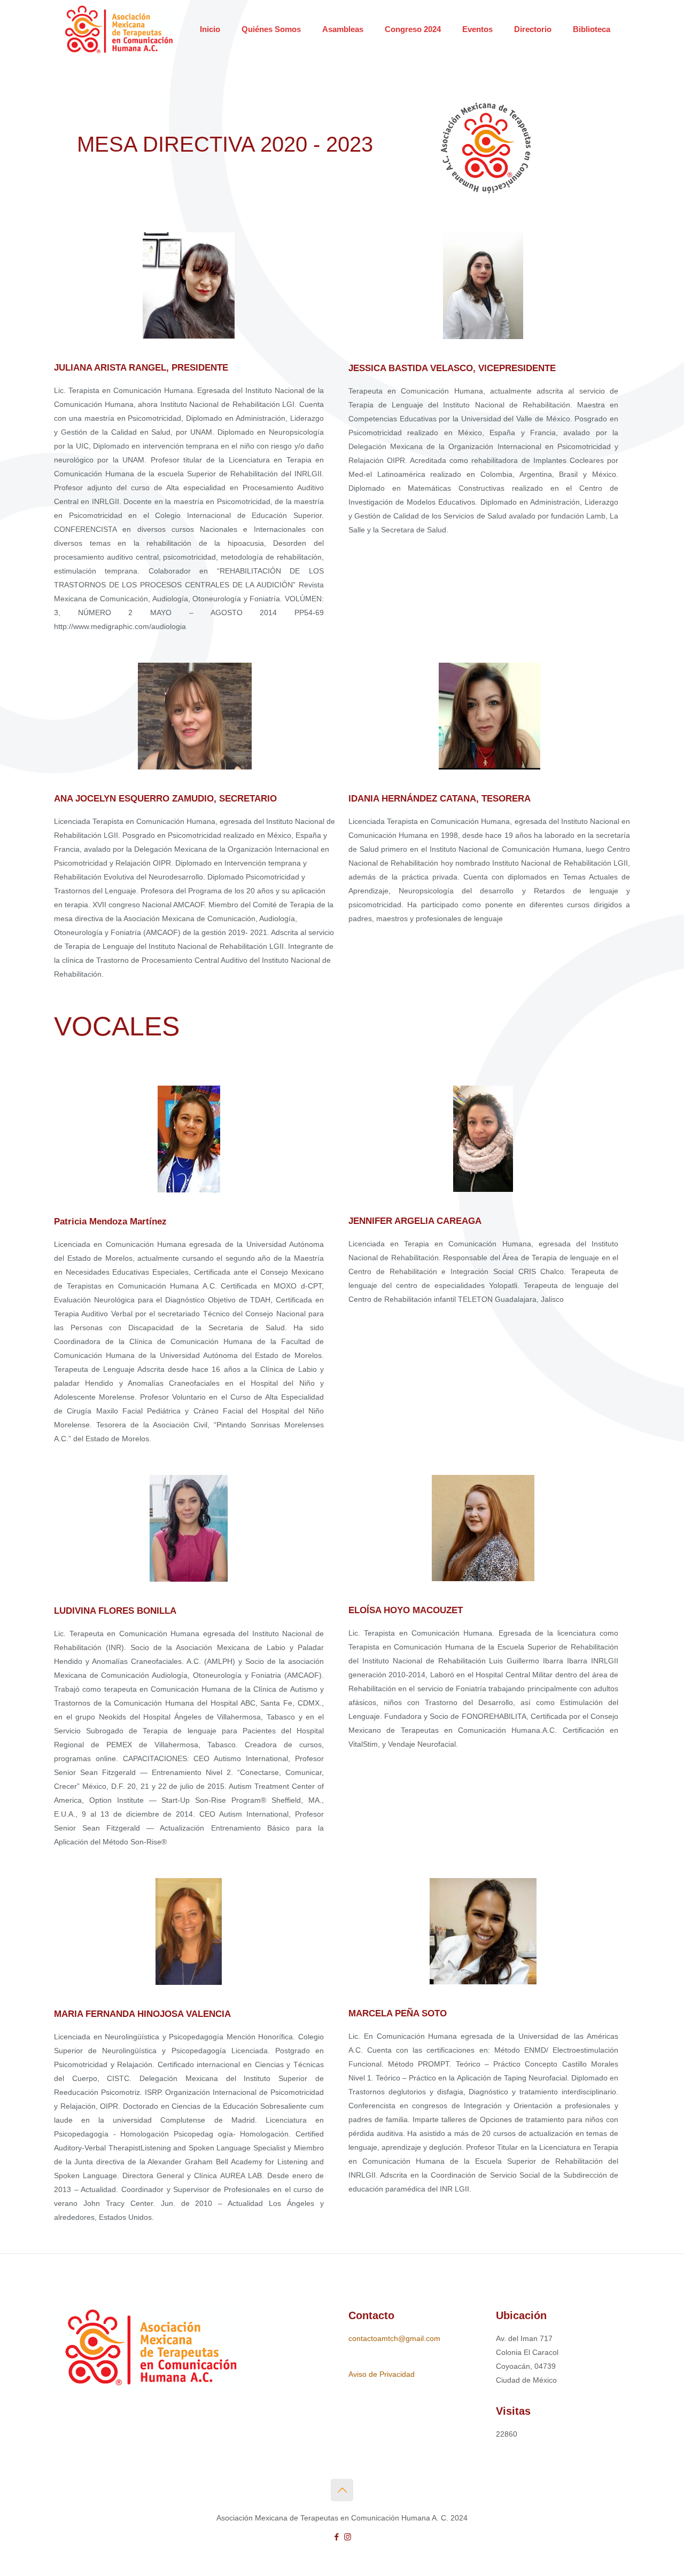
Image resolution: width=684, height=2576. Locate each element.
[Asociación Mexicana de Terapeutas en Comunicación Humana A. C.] (119, 29)
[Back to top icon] (342, 2490)
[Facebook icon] (336, 2537)
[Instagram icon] (348, 2537)
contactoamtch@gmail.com (394, 2338)
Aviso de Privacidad (382, 2374)
